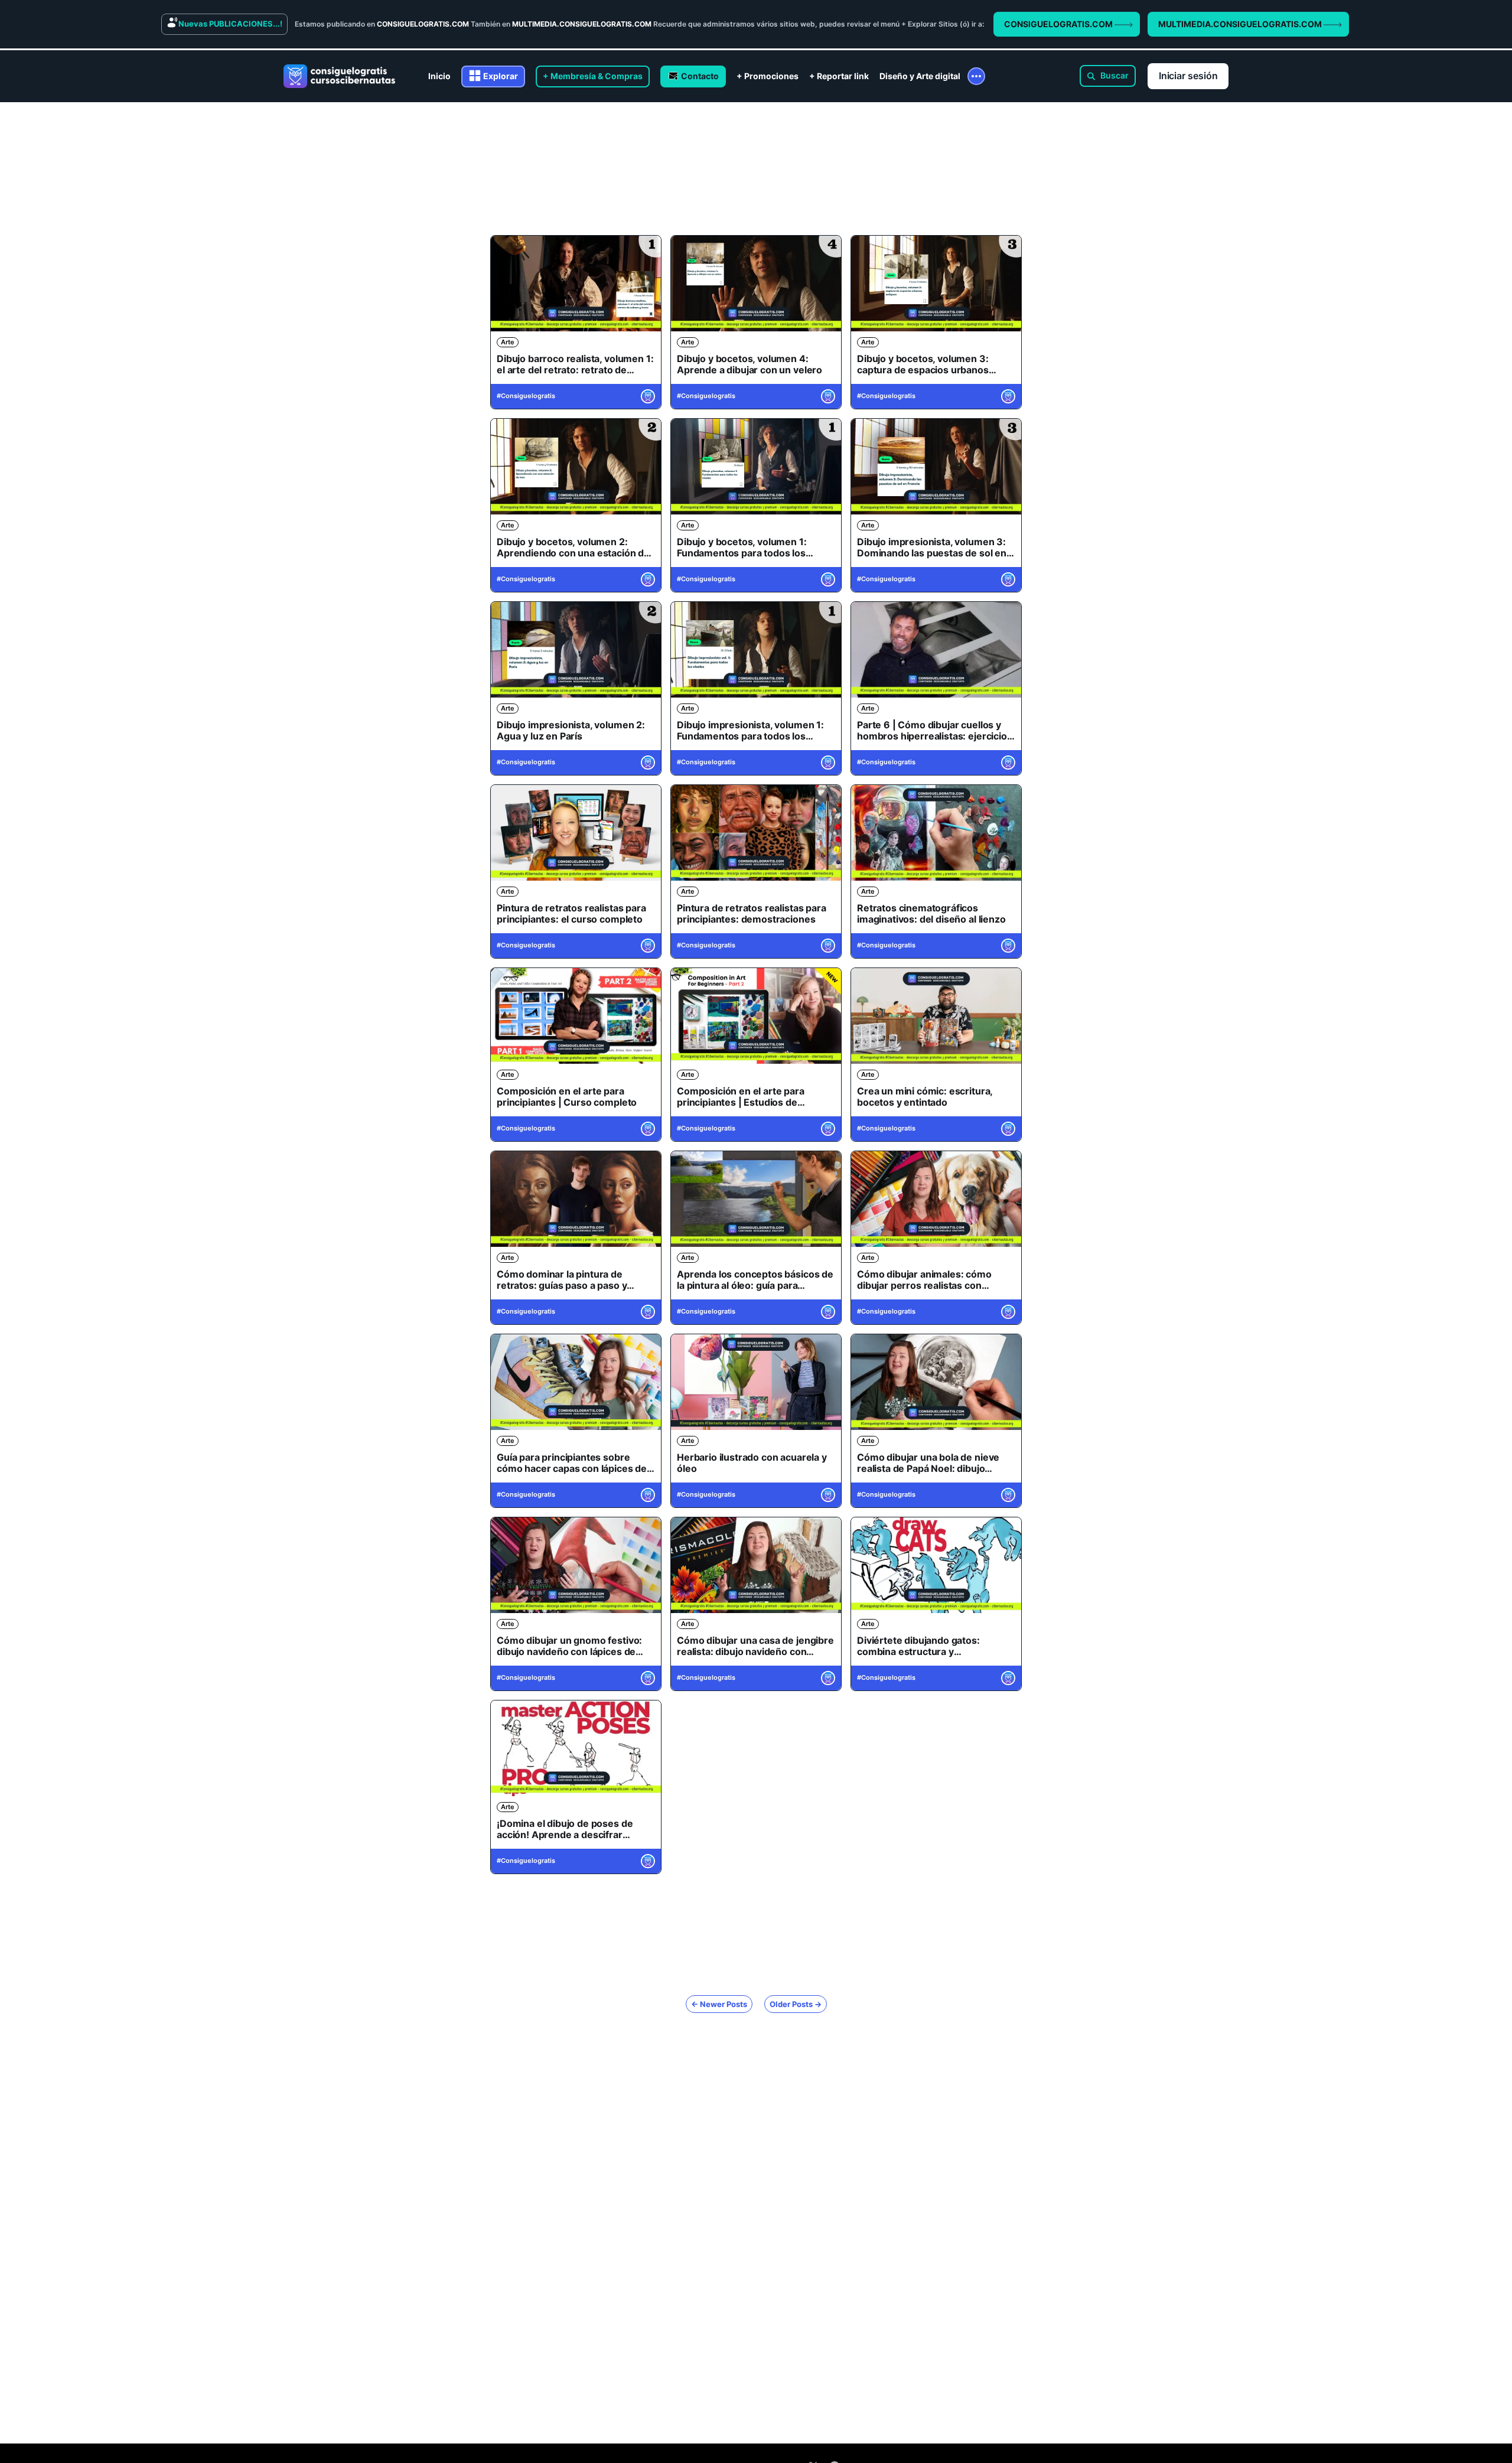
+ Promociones (768, 76)
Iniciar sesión (1188, 76)
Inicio (439, 76)
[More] (976, 76)
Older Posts (796, 2004)
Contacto (700, 76)
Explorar (501, 76)
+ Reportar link (839, 76)
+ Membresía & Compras (593, 76)
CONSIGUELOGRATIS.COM (1059, 24)
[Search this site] (1108, 76)
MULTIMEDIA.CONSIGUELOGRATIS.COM (1241, 24)
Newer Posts (719, 2004)
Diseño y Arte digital (920, 76)
